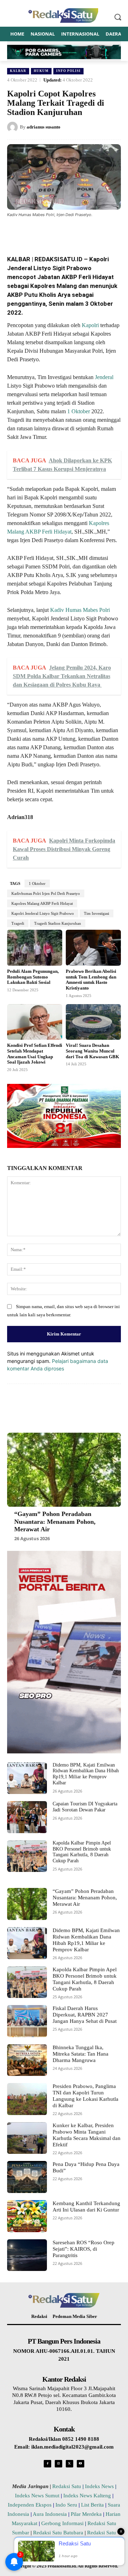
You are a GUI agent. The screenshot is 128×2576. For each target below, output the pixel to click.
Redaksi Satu (67, 2486)
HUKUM (41, 71)
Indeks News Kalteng (87, 2496)
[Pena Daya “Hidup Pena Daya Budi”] (27, 2177)
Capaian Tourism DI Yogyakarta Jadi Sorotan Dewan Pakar (85, 1807)
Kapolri (90, 325)
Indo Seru (66, 2505)
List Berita (92, 2505)
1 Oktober (79, 411)
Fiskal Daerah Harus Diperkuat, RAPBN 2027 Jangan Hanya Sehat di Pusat (85, 2015)
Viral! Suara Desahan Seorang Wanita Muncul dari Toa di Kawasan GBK (92, 1051)
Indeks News (99, 2486)
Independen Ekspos (30, 2505)
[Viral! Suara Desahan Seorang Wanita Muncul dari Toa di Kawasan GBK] (93, 1022)
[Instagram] (58, 2464)
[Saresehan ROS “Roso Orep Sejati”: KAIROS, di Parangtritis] (27, 2255)
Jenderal (104, 377)
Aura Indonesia (50, 2514)
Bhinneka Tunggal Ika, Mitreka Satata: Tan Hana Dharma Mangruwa (81, 2054)
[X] (53, 232)
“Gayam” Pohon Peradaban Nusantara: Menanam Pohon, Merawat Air (55, 1522)
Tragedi (18, 923)
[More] (102, 232)
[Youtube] (81, 2464)
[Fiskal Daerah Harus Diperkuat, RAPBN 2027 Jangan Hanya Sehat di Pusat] (27, 2021)
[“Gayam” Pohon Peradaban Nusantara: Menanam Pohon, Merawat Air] (64, 1470)
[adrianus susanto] (14, 127)
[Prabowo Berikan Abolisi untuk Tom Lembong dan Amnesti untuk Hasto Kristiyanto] (93, 948)
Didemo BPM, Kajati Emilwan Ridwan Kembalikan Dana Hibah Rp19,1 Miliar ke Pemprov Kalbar (86, 1774)
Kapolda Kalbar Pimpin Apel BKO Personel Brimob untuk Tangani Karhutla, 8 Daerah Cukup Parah (82, 1852)
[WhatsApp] (69, 232)
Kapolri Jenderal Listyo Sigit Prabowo (43, 913)
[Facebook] (37, 232)
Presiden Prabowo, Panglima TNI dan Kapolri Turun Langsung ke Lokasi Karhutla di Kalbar (86, 2096)
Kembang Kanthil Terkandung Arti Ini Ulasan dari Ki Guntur (86, 2207)
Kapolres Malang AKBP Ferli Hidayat (42, 903)
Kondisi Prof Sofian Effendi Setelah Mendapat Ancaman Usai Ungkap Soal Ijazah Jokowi (35, 1054)
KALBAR (18, 71)
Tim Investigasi (97, 913)
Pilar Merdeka (86, 2514)
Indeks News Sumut (37, 2496)
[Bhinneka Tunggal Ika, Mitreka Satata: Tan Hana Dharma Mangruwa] (27, 2060)
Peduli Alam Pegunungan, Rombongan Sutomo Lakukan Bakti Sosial (33, 977)
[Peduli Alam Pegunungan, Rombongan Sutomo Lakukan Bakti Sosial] (35, 948)
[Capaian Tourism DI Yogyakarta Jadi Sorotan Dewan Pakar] (27, 1817)
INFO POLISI (68, 71)
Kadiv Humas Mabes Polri (80, 610)
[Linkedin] (86, 232)
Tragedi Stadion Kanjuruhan (58, 923)
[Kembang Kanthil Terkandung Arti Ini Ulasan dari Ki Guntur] (27, 2216)
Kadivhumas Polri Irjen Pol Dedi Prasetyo (46, 893)
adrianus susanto (44, 127)
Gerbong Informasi (62, 2523)
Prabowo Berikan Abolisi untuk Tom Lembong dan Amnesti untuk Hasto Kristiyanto (91, 980)
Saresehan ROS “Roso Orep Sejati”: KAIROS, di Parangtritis (84, 2249)
